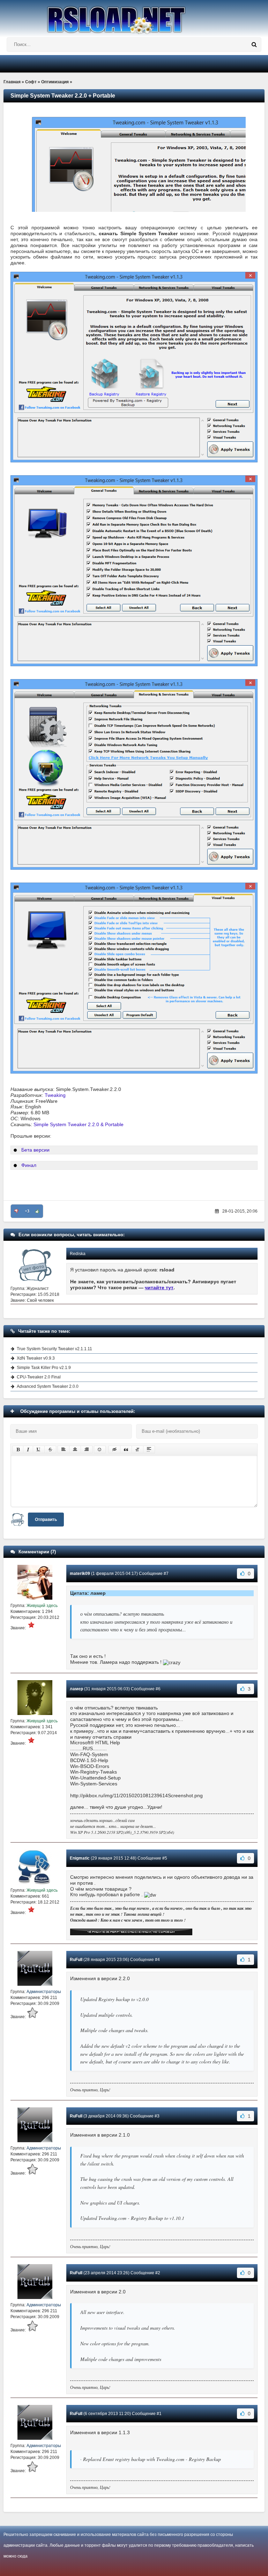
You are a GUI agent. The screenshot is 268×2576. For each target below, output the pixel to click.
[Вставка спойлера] (149, 1450)
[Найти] (254, 45)
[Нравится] (37, 1211)
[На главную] (134, 17)
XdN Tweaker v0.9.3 (36, 1358)
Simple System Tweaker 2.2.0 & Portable (79, 1124)
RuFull (76, 1960)
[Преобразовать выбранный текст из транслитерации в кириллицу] (137, 1450)
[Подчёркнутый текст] (39, 1450)
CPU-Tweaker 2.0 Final (39, 1377)
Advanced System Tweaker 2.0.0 (48, 1386)
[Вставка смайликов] (100, 1450)
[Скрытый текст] (114, 1450)
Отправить (46, 1520)
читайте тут (159, 1287)
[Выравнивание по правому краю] (87, 1450)
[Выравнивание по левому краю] (64, 1450)
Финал (29, 1165)
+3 (27, 1211)
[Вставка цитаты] (126, 1450)
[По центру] (75, 1450)
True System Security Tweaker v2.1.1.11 (54, 1349)
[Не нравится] (16, 1211)
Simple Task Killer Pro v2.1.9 (44, 1368)
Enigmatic (80, 1858)
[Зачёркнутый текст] (50, 1450)
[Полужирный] (18, 1450)
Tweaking (55, 1095)
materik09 (80, 1574)
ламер (76, 1689)
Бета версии (35, 1150)
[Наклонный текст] (28, 1450)
